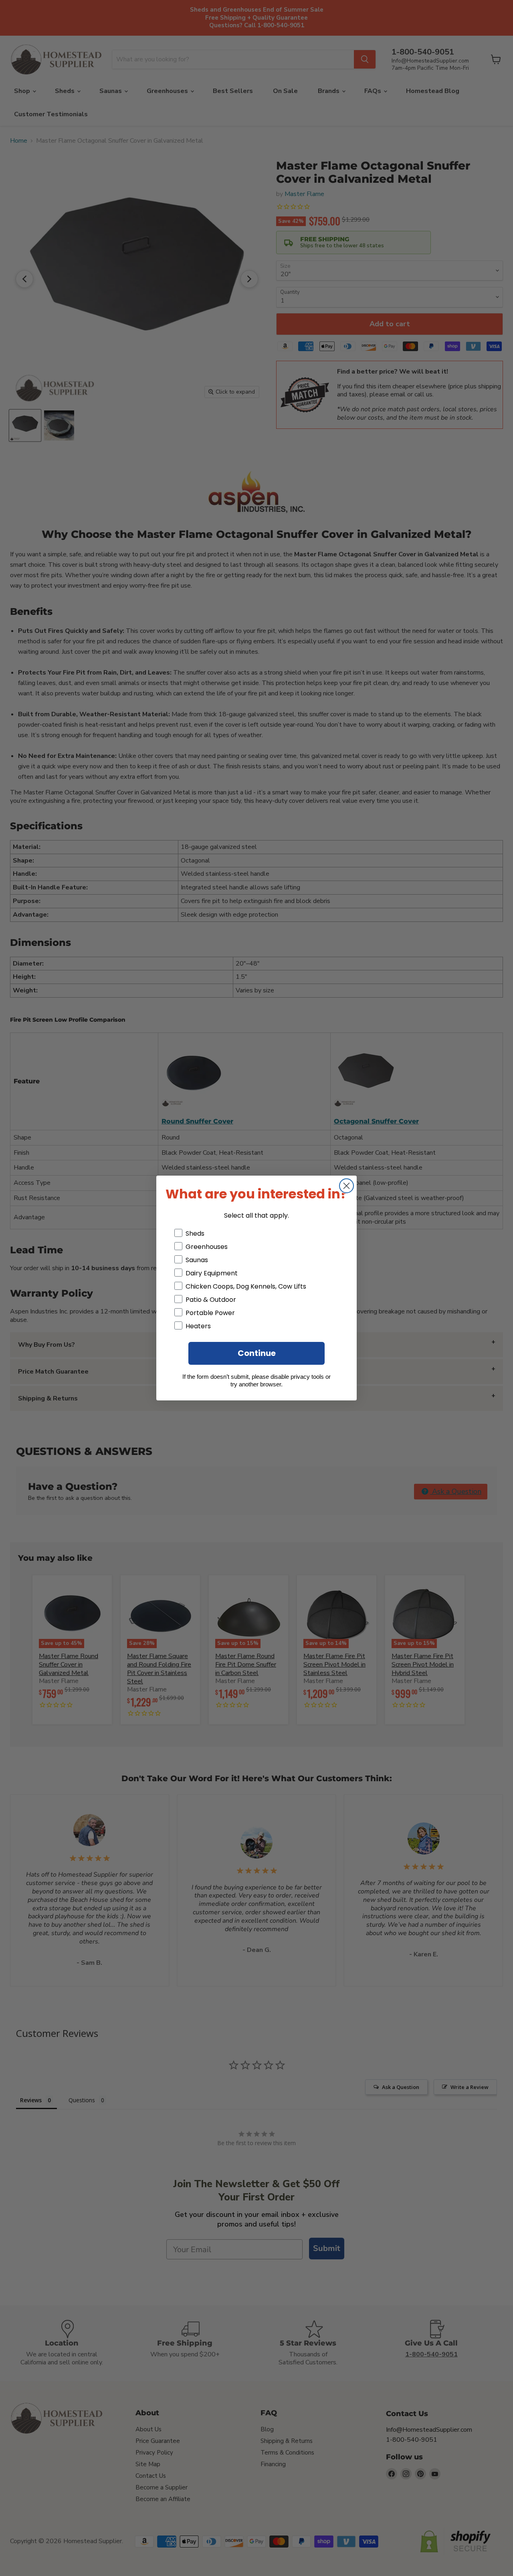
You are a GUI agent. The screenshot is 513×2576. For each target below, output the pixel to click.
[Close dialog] (346, 1186)
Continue (257, 1353)
